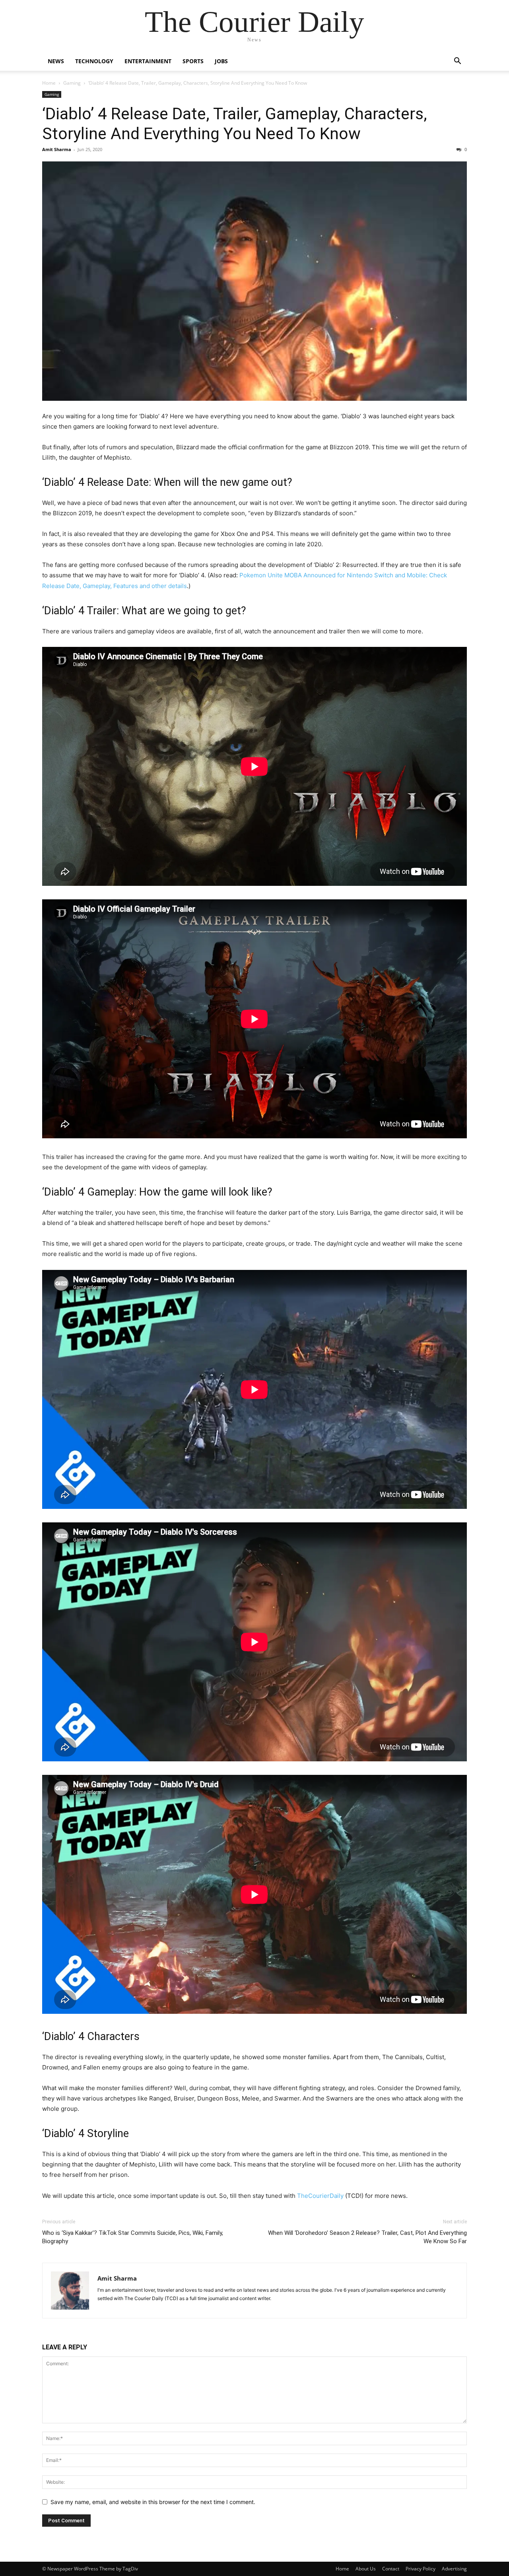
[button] (457, 62)
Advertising (454, 2569)
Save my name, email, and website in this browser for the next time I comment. (153, 2502)
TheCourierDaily (320, 2196)
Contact (391, 2569)
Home (49, 83)
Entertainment (148, 61)
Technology (94, 61)
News (56, 61)
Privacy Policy (421, 2569)
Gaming (72, 83)
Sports (193, 61)
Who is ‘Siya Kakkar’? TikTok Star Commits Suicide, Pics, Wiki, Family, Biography (133, 2237)
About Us (366, 2569)
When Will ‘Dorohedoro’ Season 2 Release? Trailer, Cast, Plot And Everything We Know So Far (367, 2237)
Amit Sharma (57, 149)
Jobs (221, 61)
